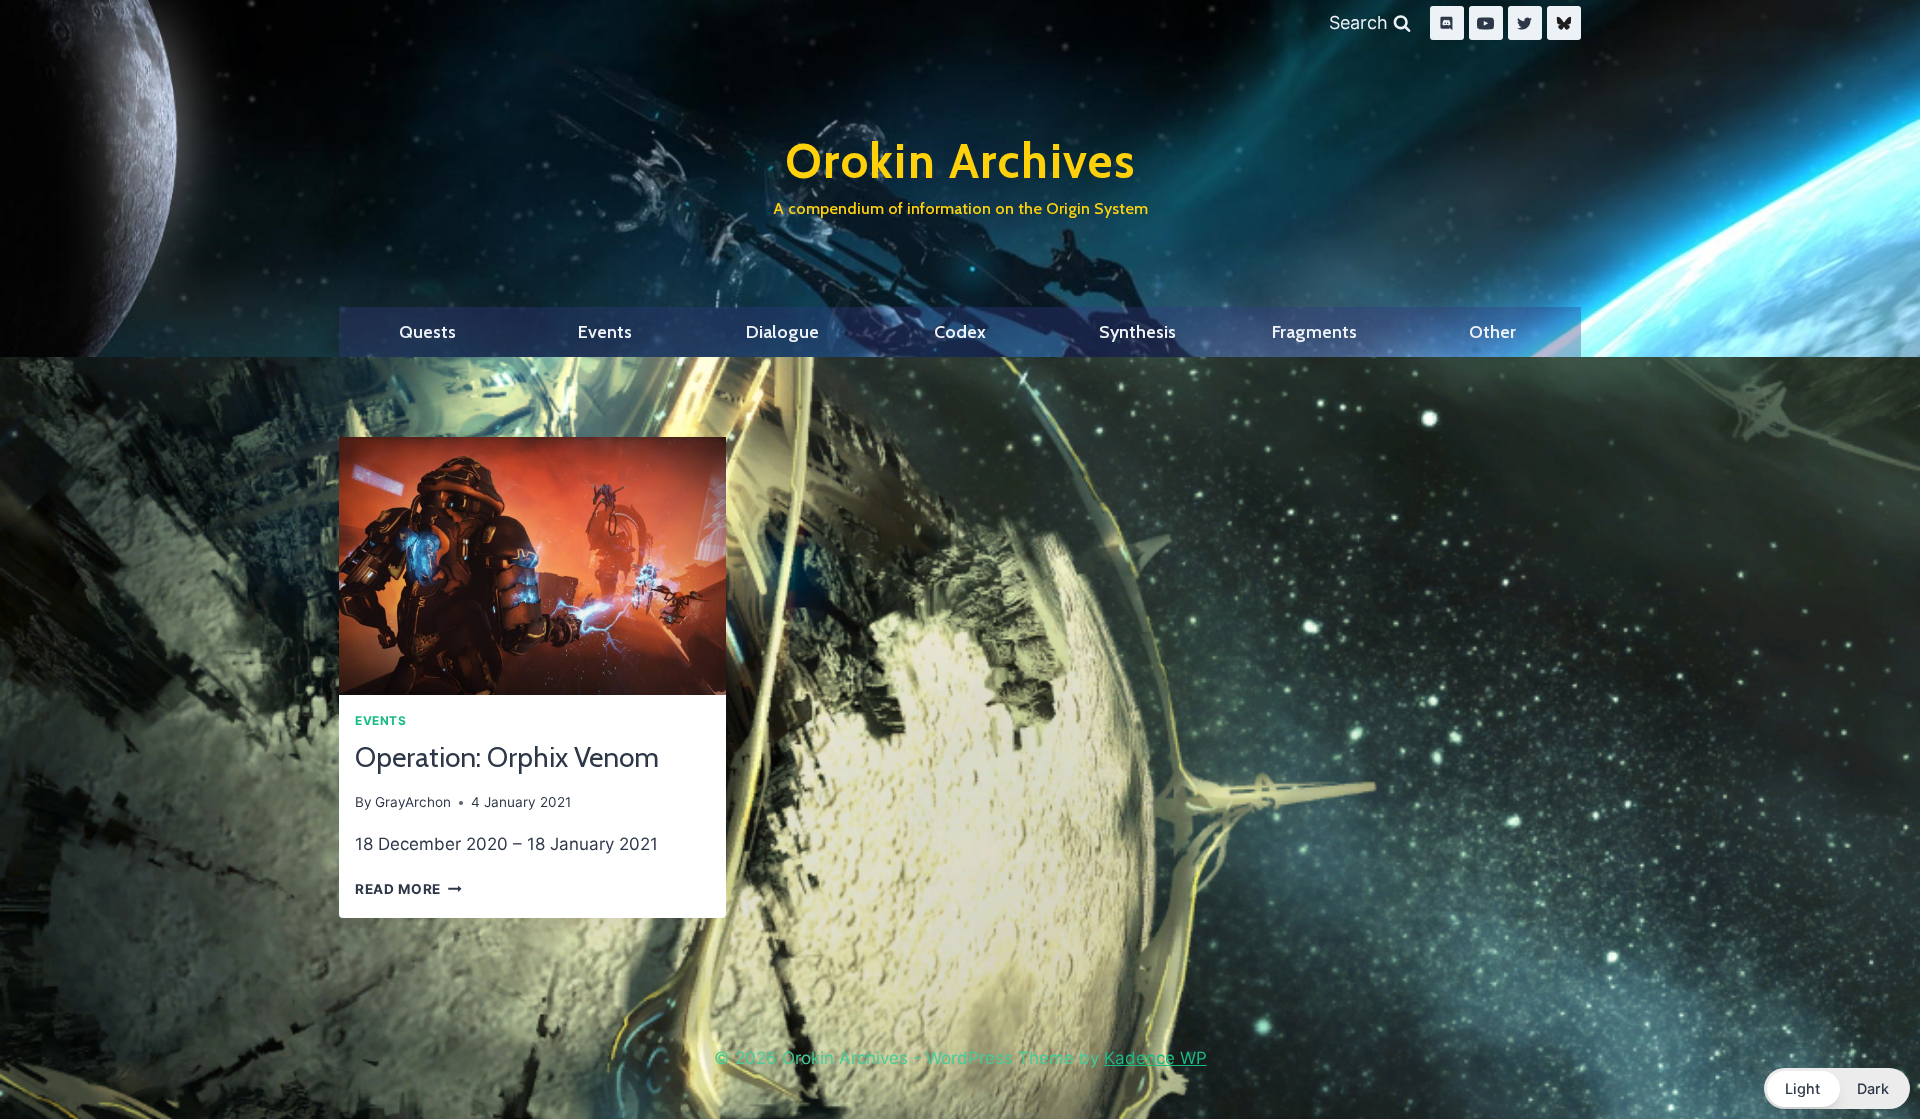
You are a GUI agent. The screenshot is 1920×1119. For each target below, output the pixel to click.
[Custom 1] (1564, 23)
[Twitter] (1525, 23)
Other (1492, 332)
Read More (408, 889)
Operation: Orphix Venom (507, 757)
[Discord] (1447, 23)
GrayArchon (413, 802)
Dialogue (782, 332)
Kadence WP (1155, 1058)
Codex (960, 332)
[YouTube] (1486, 23)
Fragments (1314, 332)
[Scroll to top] (1858, 1052)
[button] (1837, 1088)
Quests (427, 332)
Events (605, 332)
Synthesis (1137, 332)
